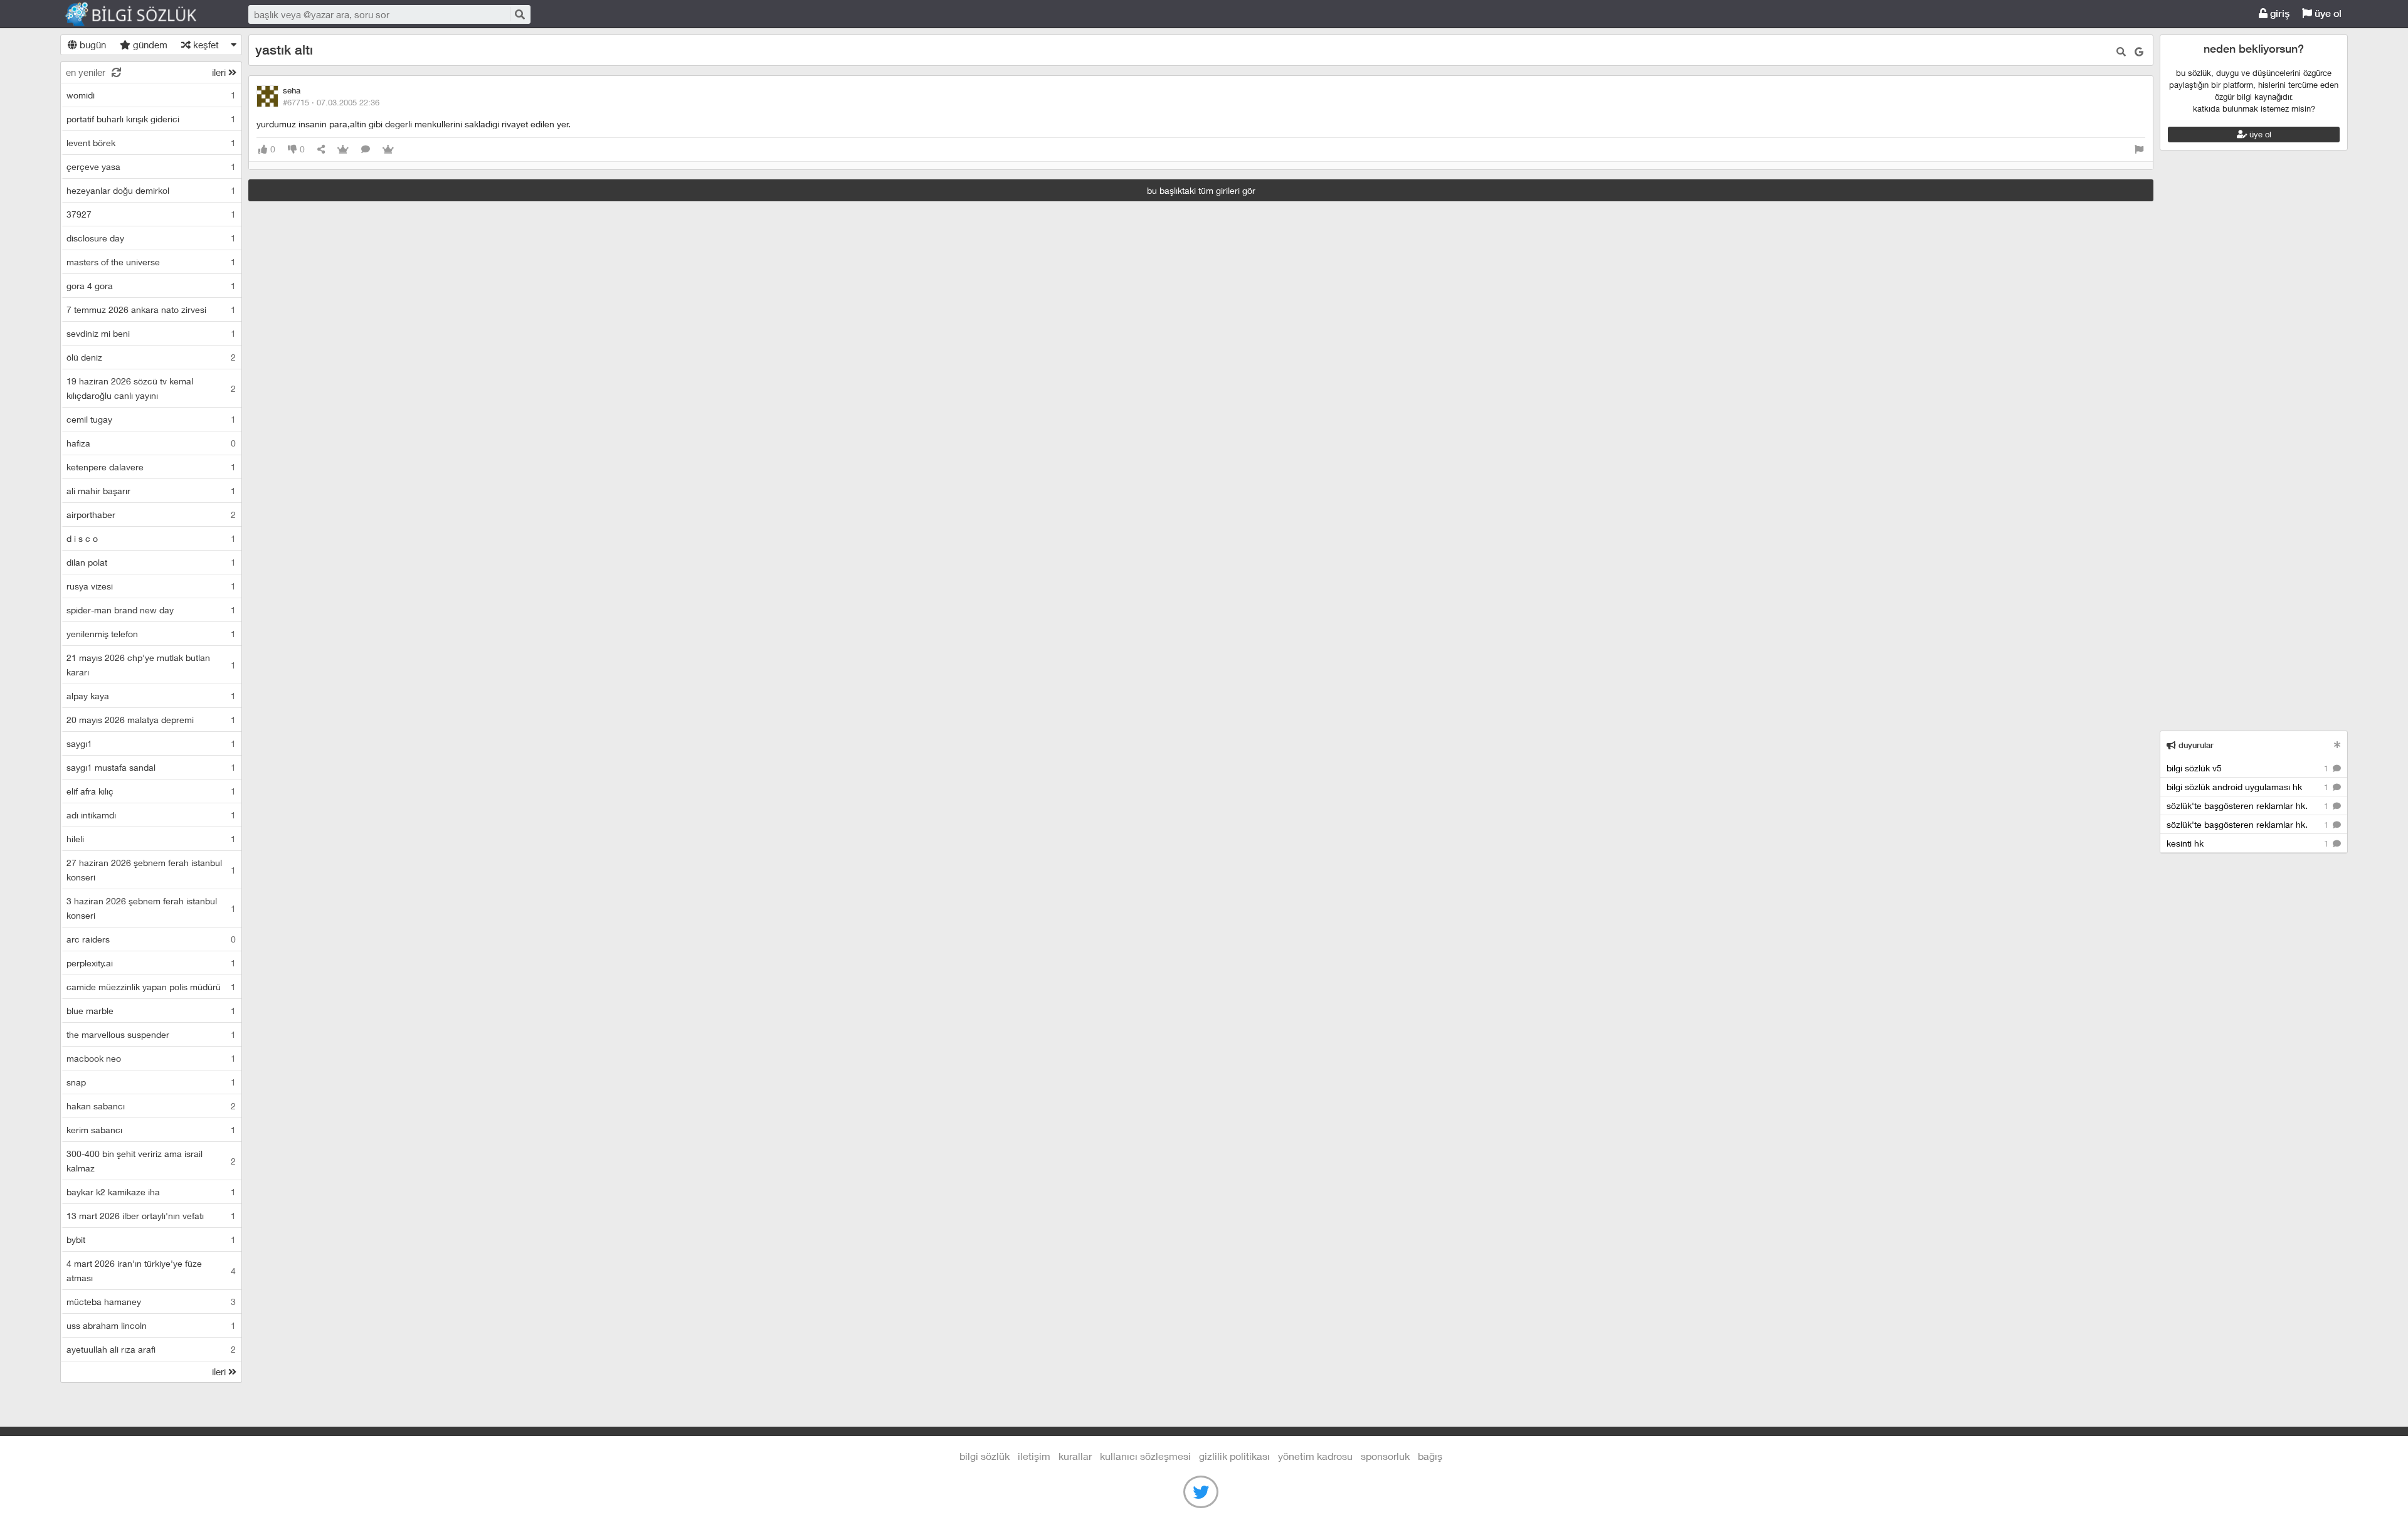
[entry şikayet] (2139, 150)
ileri (220, 72)
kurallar (1075, 1456)
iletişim (1034, 1456)
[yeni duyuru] (2337, 745)
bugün (92, 45)
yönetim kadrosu (1315, 1456)
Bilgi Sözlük (142, 14)
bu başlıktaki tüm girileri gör (1201, 190)
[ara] (519, 14)
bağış (1430, 1456)
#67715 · (331, 102)
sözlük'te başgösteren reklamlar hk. (2249, 806)
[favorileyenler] (388, 150)
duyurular (2195, 745)
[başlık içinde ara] (2121, 52)
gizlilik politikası (1234, 1456)
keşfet (205, 45)
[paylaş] (321, 150)
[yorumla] (366, 150)
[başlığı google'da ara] (2139, 52)
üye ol (2327, 13)
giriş (2279, 13)
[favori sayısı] (343, 150)
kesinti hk (2249, 843)
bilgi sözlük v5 (2249, 768)
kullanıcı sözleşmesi (1145, 1456)
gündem (149, 45)
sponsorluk (1385, 1456)
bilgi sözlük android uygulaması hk (2249, 787)
